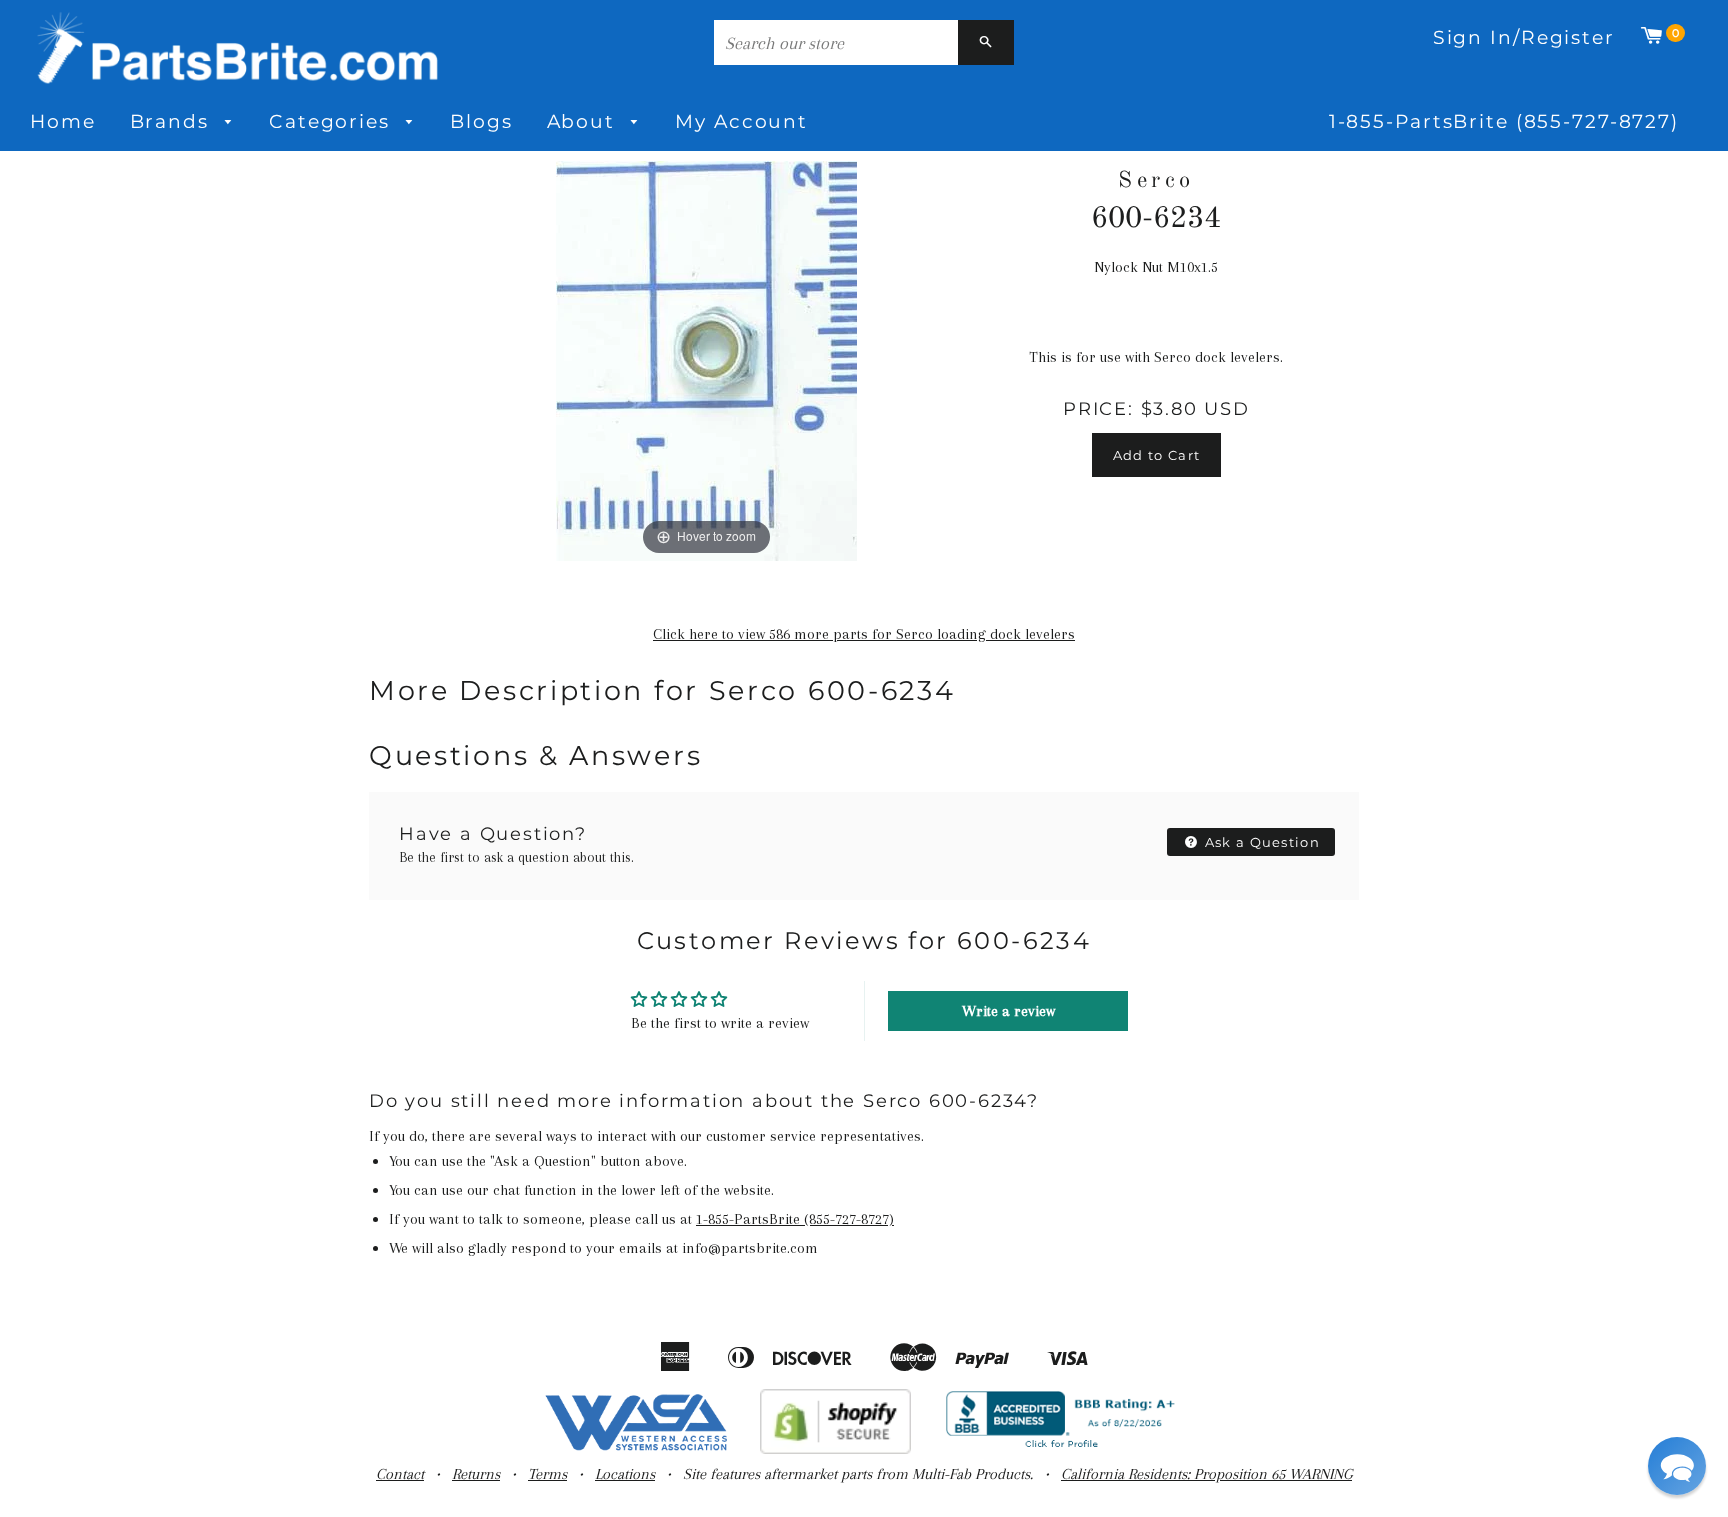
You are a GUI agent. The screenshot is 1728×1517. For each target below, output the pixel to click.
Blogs (481, 121)
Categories (333, 121)
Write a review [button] (1008, 1011)
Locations (625, 1474)
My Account (741, 121)
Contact (400, 1474)
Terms (547, 1474)
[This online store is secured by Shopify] (835, 1449)
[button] (1677, 1466)
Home (63, 121)
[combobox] (836, 42)
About (584, 121)
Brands (173, 121)
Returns (476, 1474)
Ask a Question (1261, 842)
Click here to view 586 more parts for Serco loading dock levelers (864, 634)
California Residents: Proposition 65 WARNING (1206, 1474)
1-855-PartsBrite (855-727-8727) (1504, 121)
